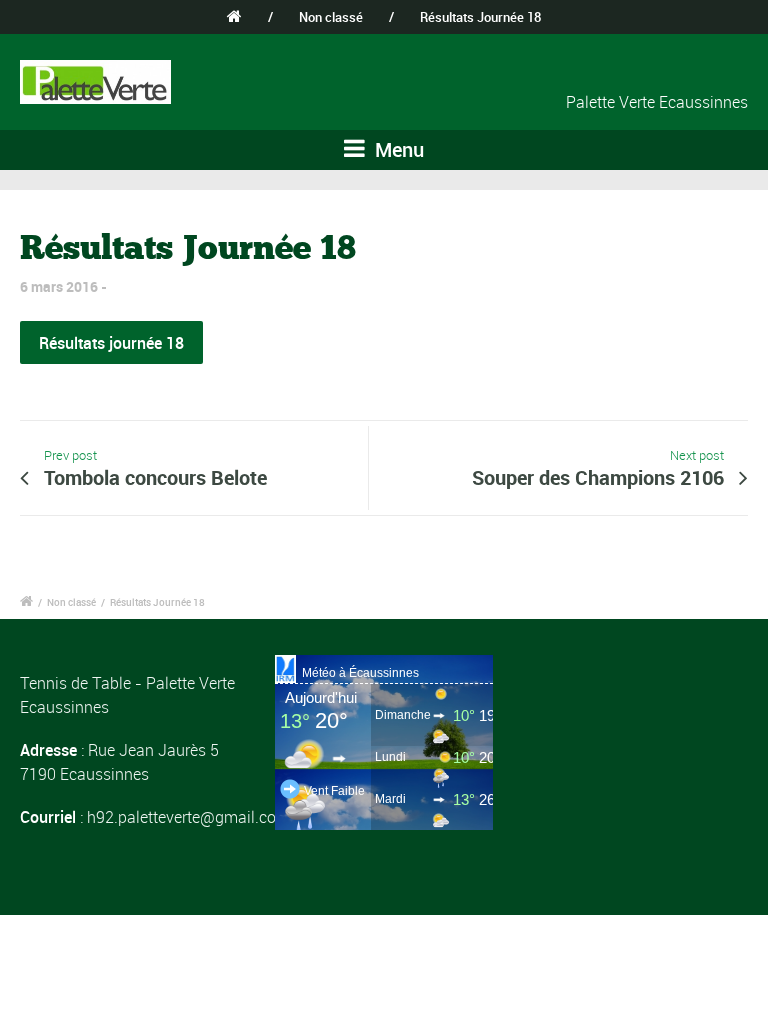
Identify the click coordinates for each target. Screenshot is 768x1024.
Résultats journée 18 (111, 343)
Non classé (331, 17)
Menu (397, 149)
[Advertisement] (639, 755)
